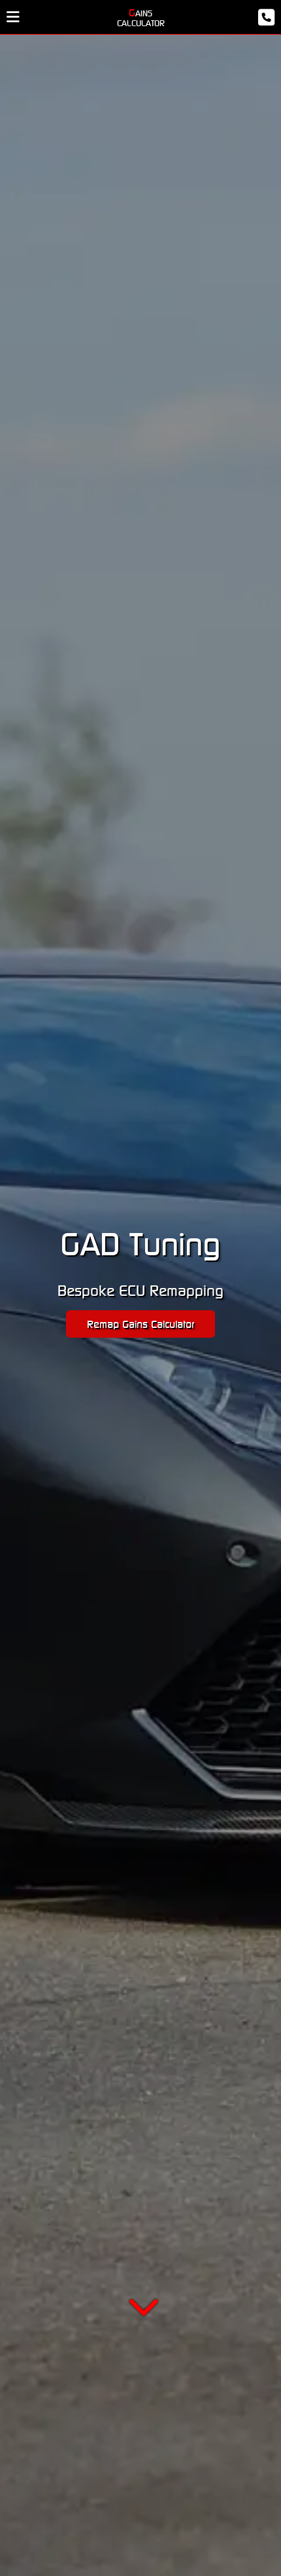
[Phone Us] (238, 17)
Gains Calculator (141, 17)
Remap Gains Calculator (140, 1324)
